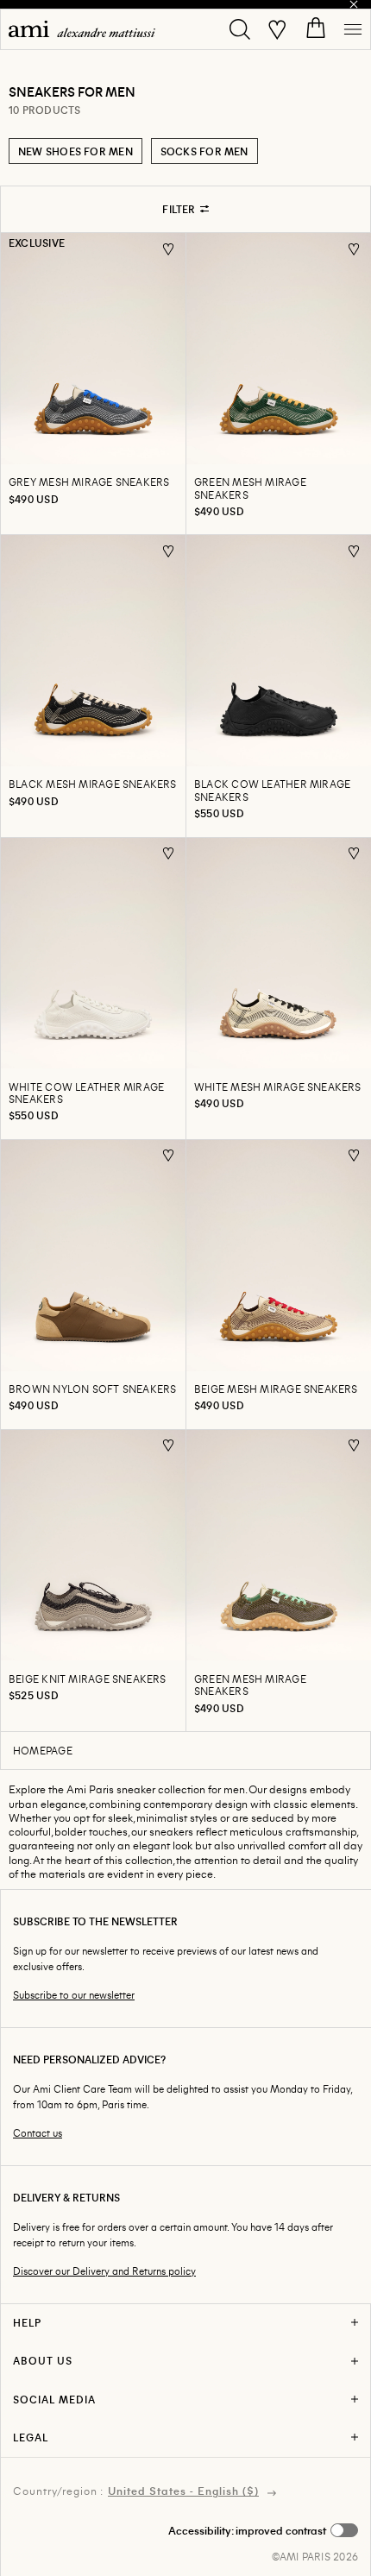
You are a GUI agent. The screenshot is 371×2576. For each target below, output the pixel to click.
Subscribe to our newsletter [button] (74, 1995)
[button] (263, 2530)
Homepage (43, 1750)
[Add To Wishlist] (169, 249)
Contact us (38, 2133)
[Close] (354, 4)
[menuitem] (82, 29)
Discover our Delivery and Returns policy (104, 2271)
